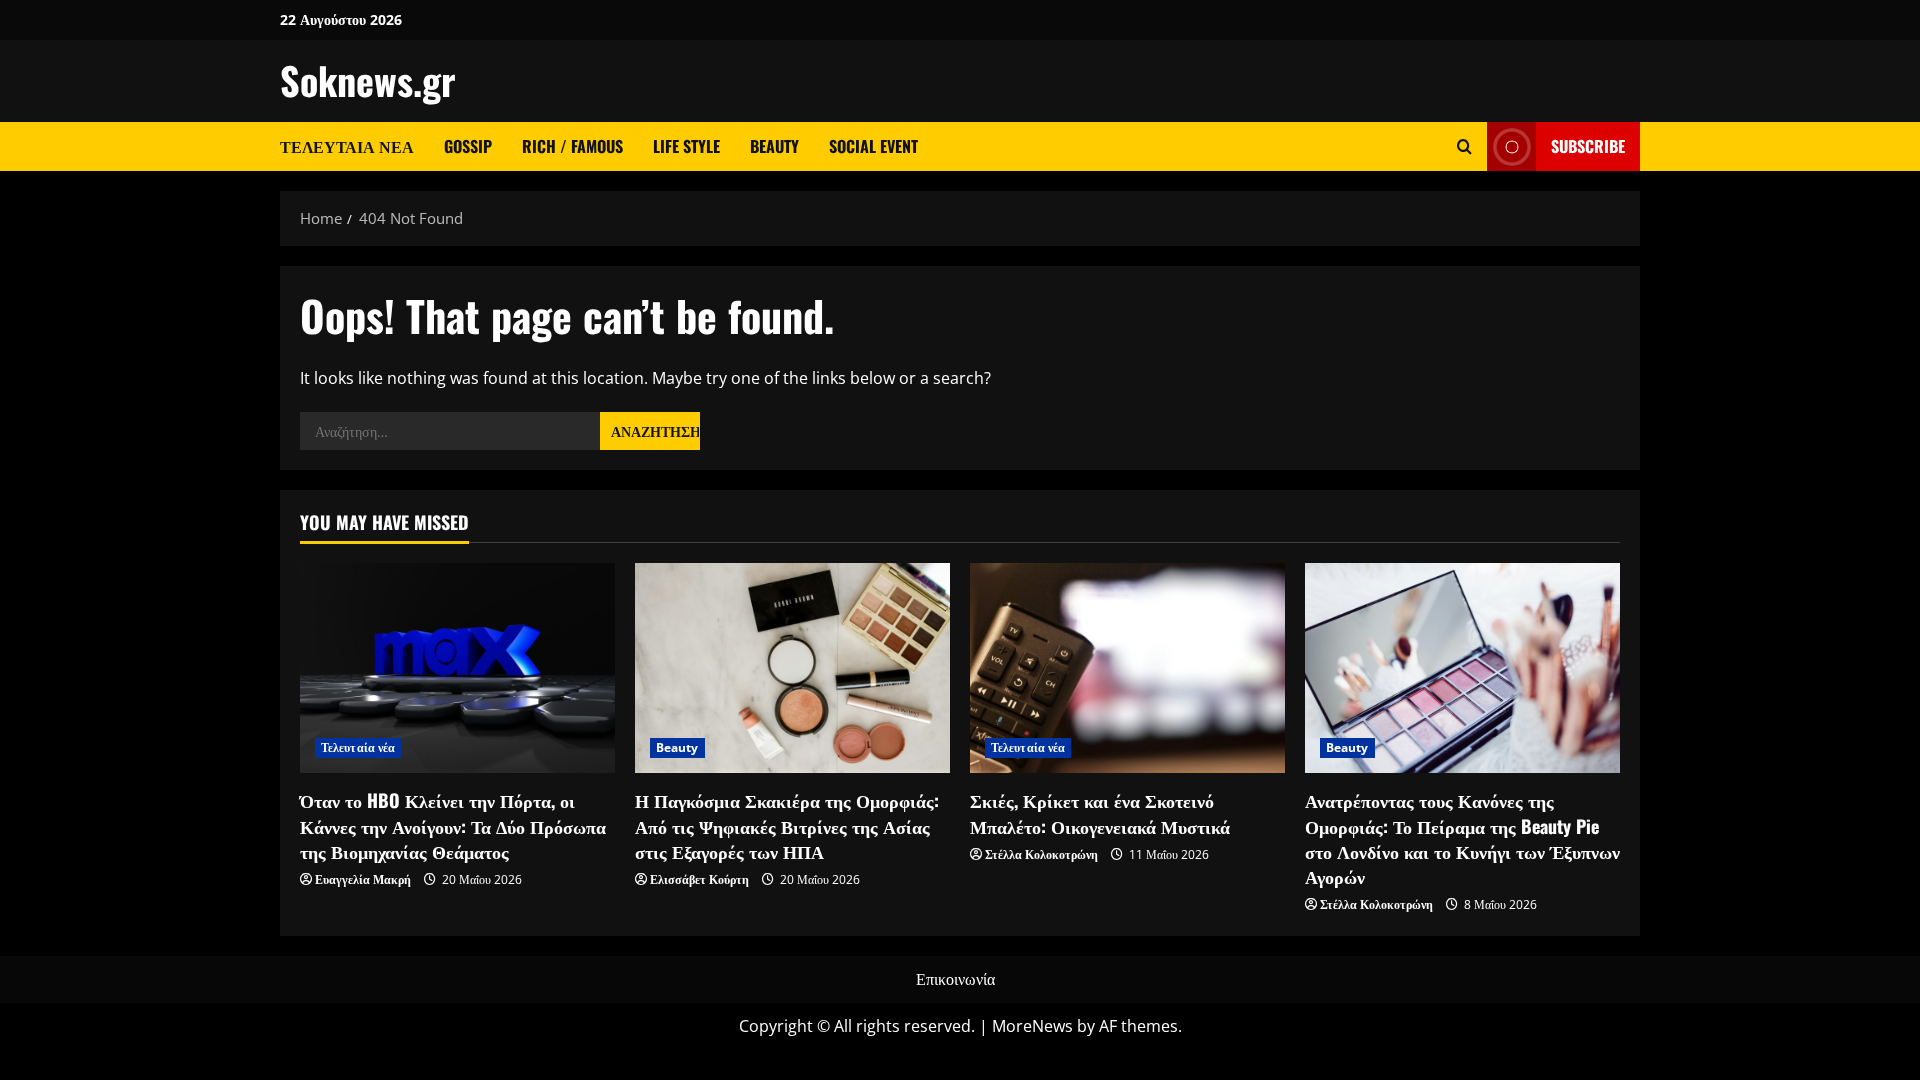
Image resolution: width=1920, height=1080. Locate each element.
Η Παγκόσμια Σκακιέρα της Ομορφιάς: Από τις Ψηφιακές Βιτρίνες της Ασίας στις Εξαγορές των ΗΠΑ (787, 825)
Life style (686, 146)
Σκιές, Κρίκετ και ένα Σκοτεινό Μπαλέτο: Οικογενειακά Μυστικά (1100, 812)
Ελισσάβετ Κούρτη (699, 879)
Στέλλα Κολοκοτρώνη (1041, 854)
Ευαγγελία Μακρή (363, 879)
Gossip (468, 146)
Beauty (774, 146)
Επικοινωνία (955, 979)
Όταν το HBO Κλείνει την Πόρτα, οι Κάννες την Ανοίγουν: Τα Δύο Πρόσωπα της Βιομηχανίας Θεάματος (453, 825)
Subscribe (1588, 146)
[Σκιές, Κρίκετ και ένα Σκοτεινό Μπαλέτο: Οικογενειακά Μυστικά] (1127, 668)
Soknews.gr (368, 80)
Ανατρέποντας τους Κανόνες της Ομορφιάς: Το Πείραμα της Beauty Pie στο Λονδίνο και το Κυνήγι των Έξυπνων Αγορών (1462, 838)
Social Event (873, 146)
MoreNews (1032, 1026)
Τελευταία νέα (347, 146)
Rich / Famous (572, 146)
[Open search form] (1464, 146)
